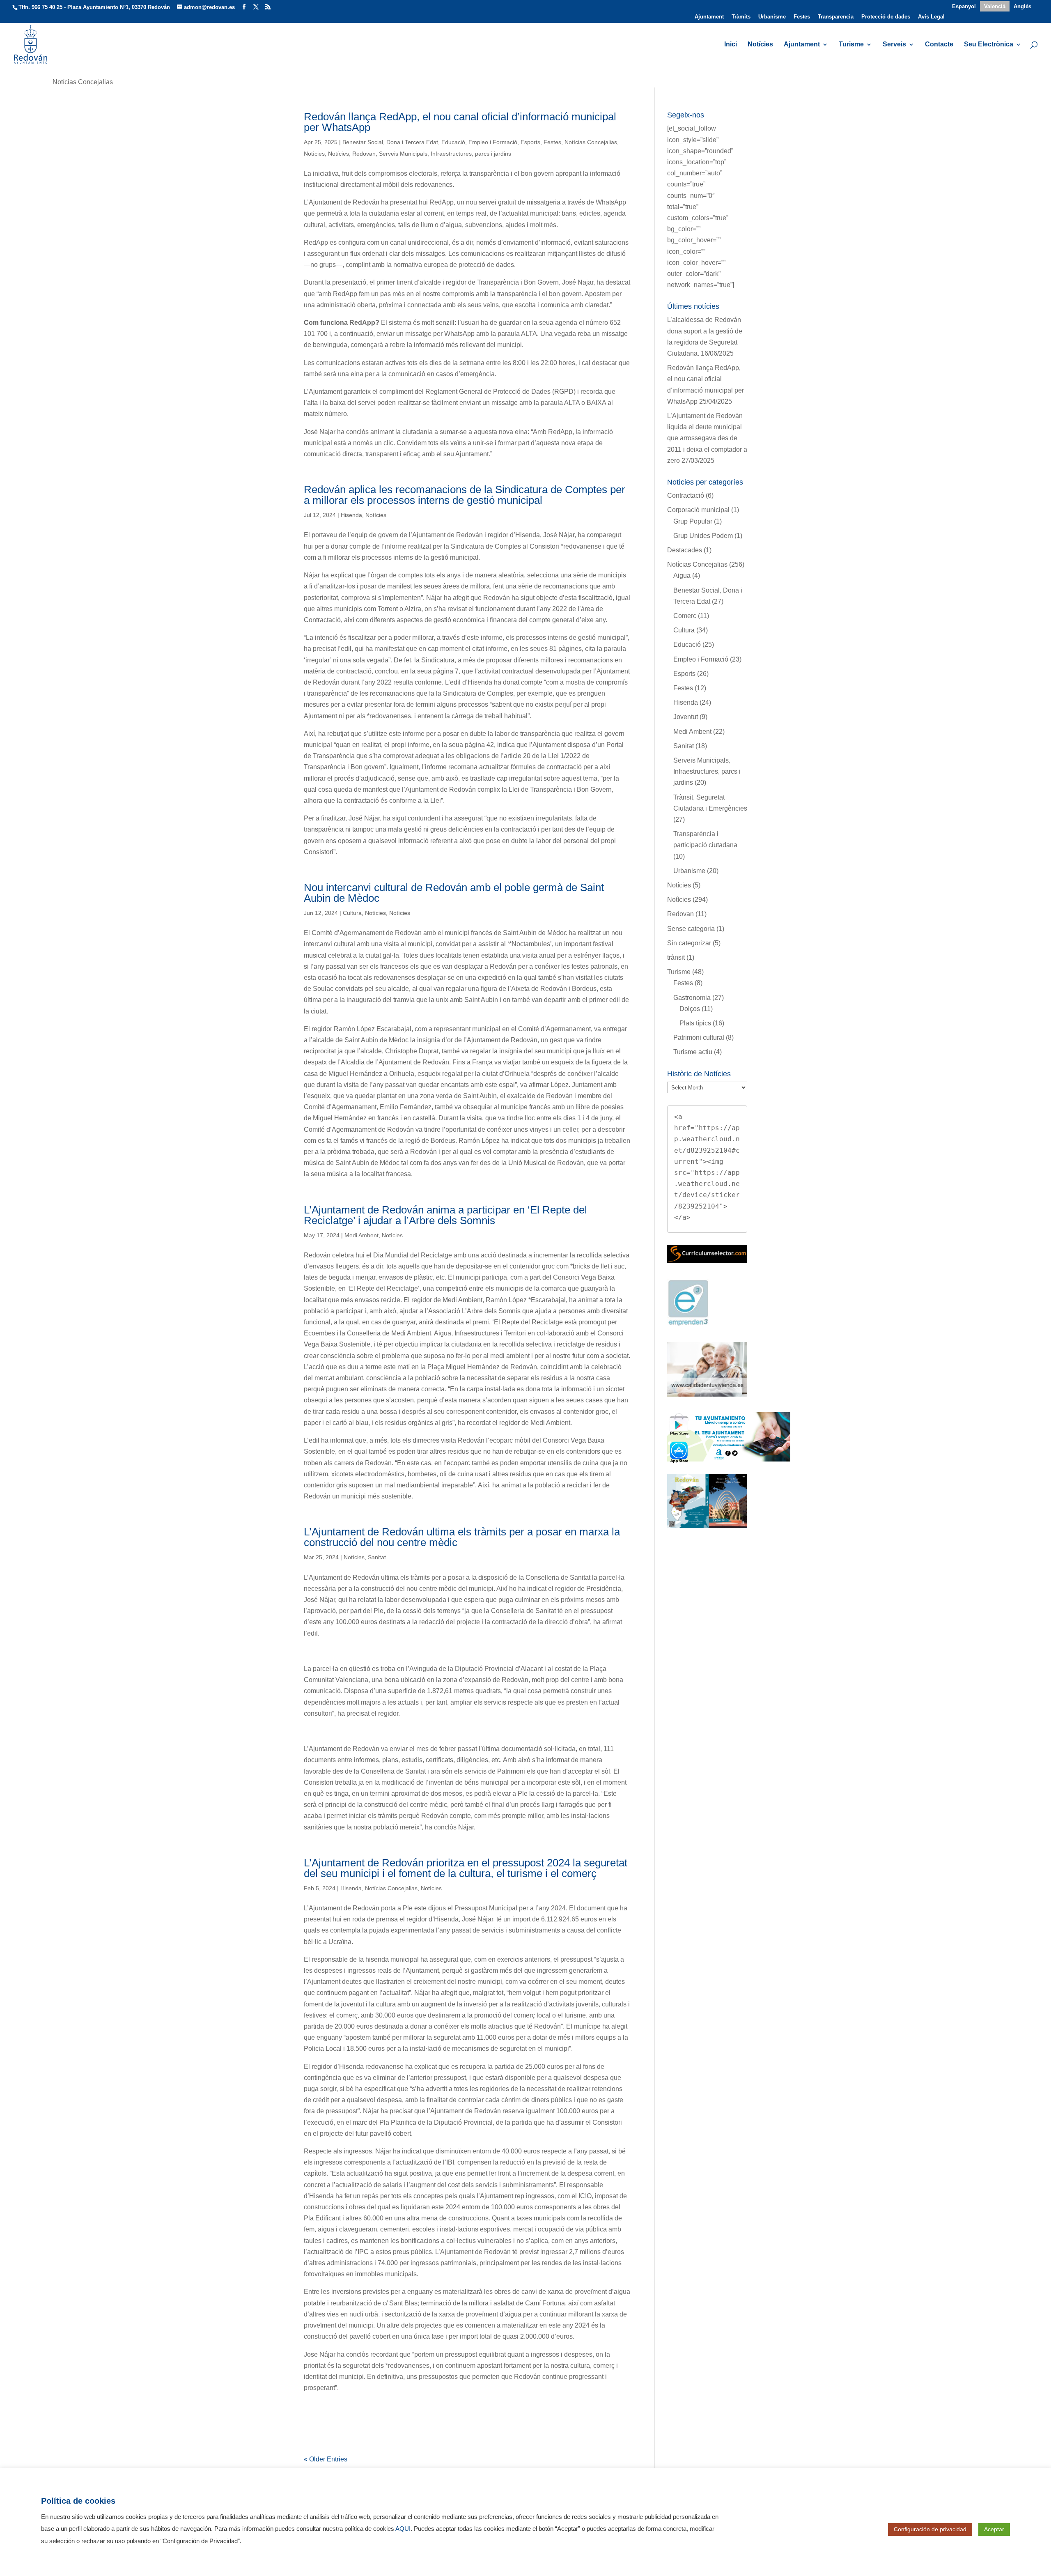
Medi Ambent (361, 1235)
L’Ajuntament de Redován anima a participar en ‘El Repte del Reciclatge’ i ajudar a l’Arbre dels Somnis (445, 1215)
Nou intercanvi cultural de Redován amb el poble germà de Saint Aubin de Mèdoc (454, 893)
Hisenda (351, 515)
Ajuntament (709, 17)
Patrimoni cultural (699, 1038)
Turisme (851, 45)
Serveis (894, 45)
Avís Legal (931, 17)
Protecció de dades (886, 17)
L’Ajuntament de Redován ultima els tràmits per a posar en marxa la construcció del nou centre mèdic (462, 1537)
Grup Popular (693, 521)
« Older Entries (326, 2459)
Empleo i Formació (493, 142)
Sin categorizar (689, 943)
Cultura (352, 913)
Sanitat (377, 1557)
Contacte (939, 45)
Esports (530, 142)
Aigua (682, 576)
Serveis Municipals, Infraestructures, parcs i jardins (445, 154)
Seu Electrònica (989, 45)
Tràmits (741, 17)
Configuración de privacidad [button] (930, 2529)
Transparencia (836, 17)
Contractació (686, 495)
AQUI (403, 2529)
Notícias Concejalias (591, 142)
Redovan (364, 154)
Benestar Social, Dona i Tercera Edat (390, 142)
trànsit (676, 957)
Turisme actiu (693, 1052)
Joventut (686, 717)
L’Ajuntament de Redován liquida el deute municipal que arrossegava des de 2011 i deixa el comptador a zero (707, 438)
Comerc (685, 616)
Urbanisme (772, 17)
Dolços (690, 1009)
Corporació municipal (698, 510)
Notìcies (314, 154)
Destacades (685, 550)
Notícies (760, 45)
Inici (731, 45)
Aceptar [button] (994, 2529)
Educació (453, 142)
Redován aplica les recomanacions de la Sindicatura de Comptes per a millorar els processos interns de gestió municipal (465, 495)
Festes (802, 17)
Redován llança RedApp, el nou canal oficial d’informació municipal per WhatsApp (460, 122)
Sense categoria (691, 929)
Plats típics (695, 1023)
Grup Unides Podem (703, 536)
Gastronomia (692, 998)
